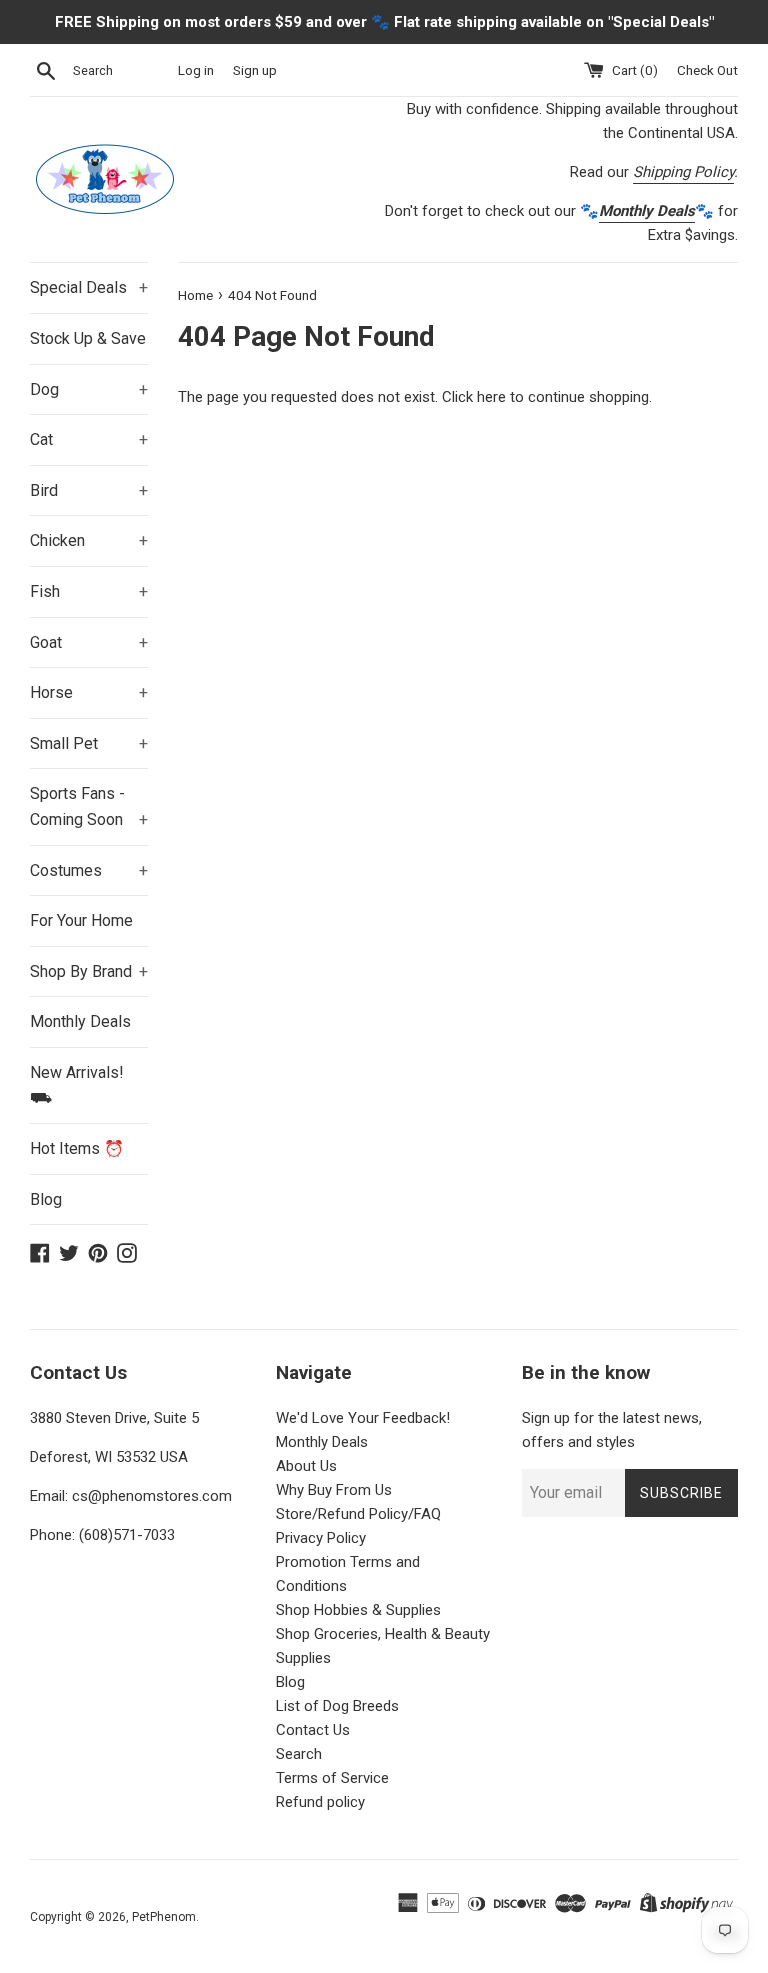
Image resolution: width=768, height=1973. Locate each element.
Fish (89, 591)
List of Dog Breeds (337, 1706)
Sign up (255, 70)
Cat (89, 439)
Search (299, 1754)
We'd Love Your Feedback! (363, 1418)
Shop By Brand (89, 971)
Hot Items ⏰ (77, 1148)
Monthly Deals (80, 1021)
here (491, 397)
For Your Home (81, 920)
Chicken (89, 540)
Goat (89, 642)
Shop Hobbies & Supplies (358, 1610)
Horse (89, 692)
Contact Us (313, 1730)
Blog (46, 1199)
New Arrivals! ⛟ (77, 1085)
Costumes (89, 870)
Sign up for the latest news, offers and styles (612, 1430)
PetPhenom (164, 1917)
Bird (89, 490)
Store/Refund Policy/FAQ (358, 1514)
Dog (89, 389)
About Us (306, 1466)
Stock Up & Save (88, 338)
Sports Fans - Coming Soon (89, 806)
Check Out (707, 70)
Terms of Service (332, 1778)
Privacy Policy (321, 1538)
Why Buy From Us (334, 1490)
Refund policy (320, 1802)
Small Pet (89, 743)
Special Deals (89, 287)
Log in (196, 70)
